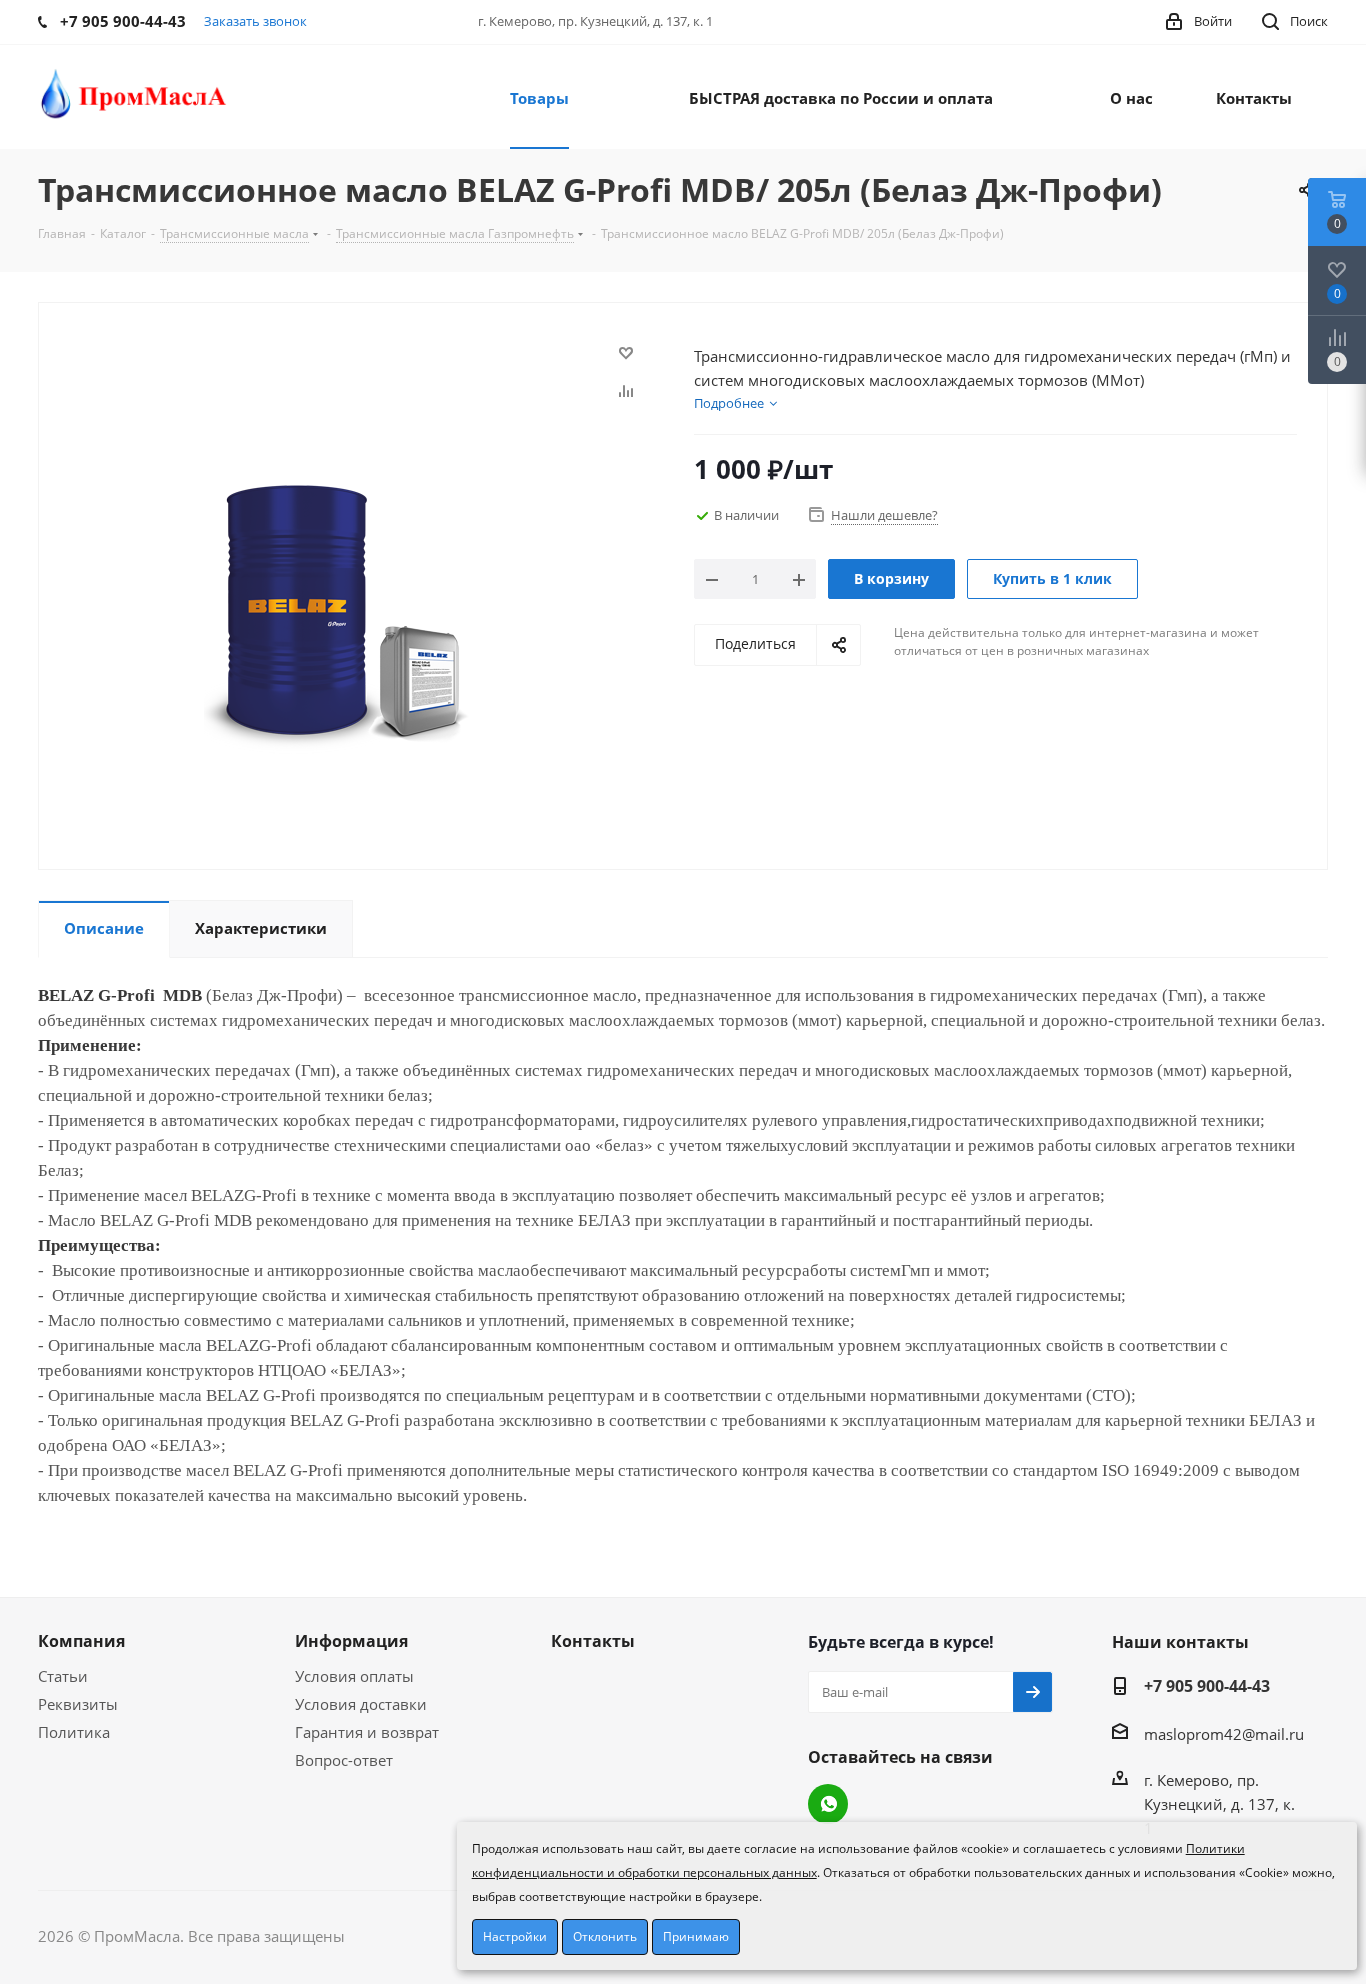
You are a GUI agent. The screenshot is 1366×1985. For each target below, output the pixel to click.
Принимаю (696, 1936)
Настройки (515, 1936)
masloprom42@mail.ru (1224, 1734)
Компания (81, 1641)
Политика (74, 1732)
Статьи (63, 1676)
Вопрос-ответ (344, 1760)
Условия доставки (361, 1704)
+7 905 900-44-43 (1207, 1686)
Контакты (593, 1641)
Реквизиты (78, 1704)
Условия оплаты (354, 1676)
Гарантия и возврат (367, 1732)
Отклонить (605, 1936)
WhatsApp (828, 1804)
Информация (351, 1641)
